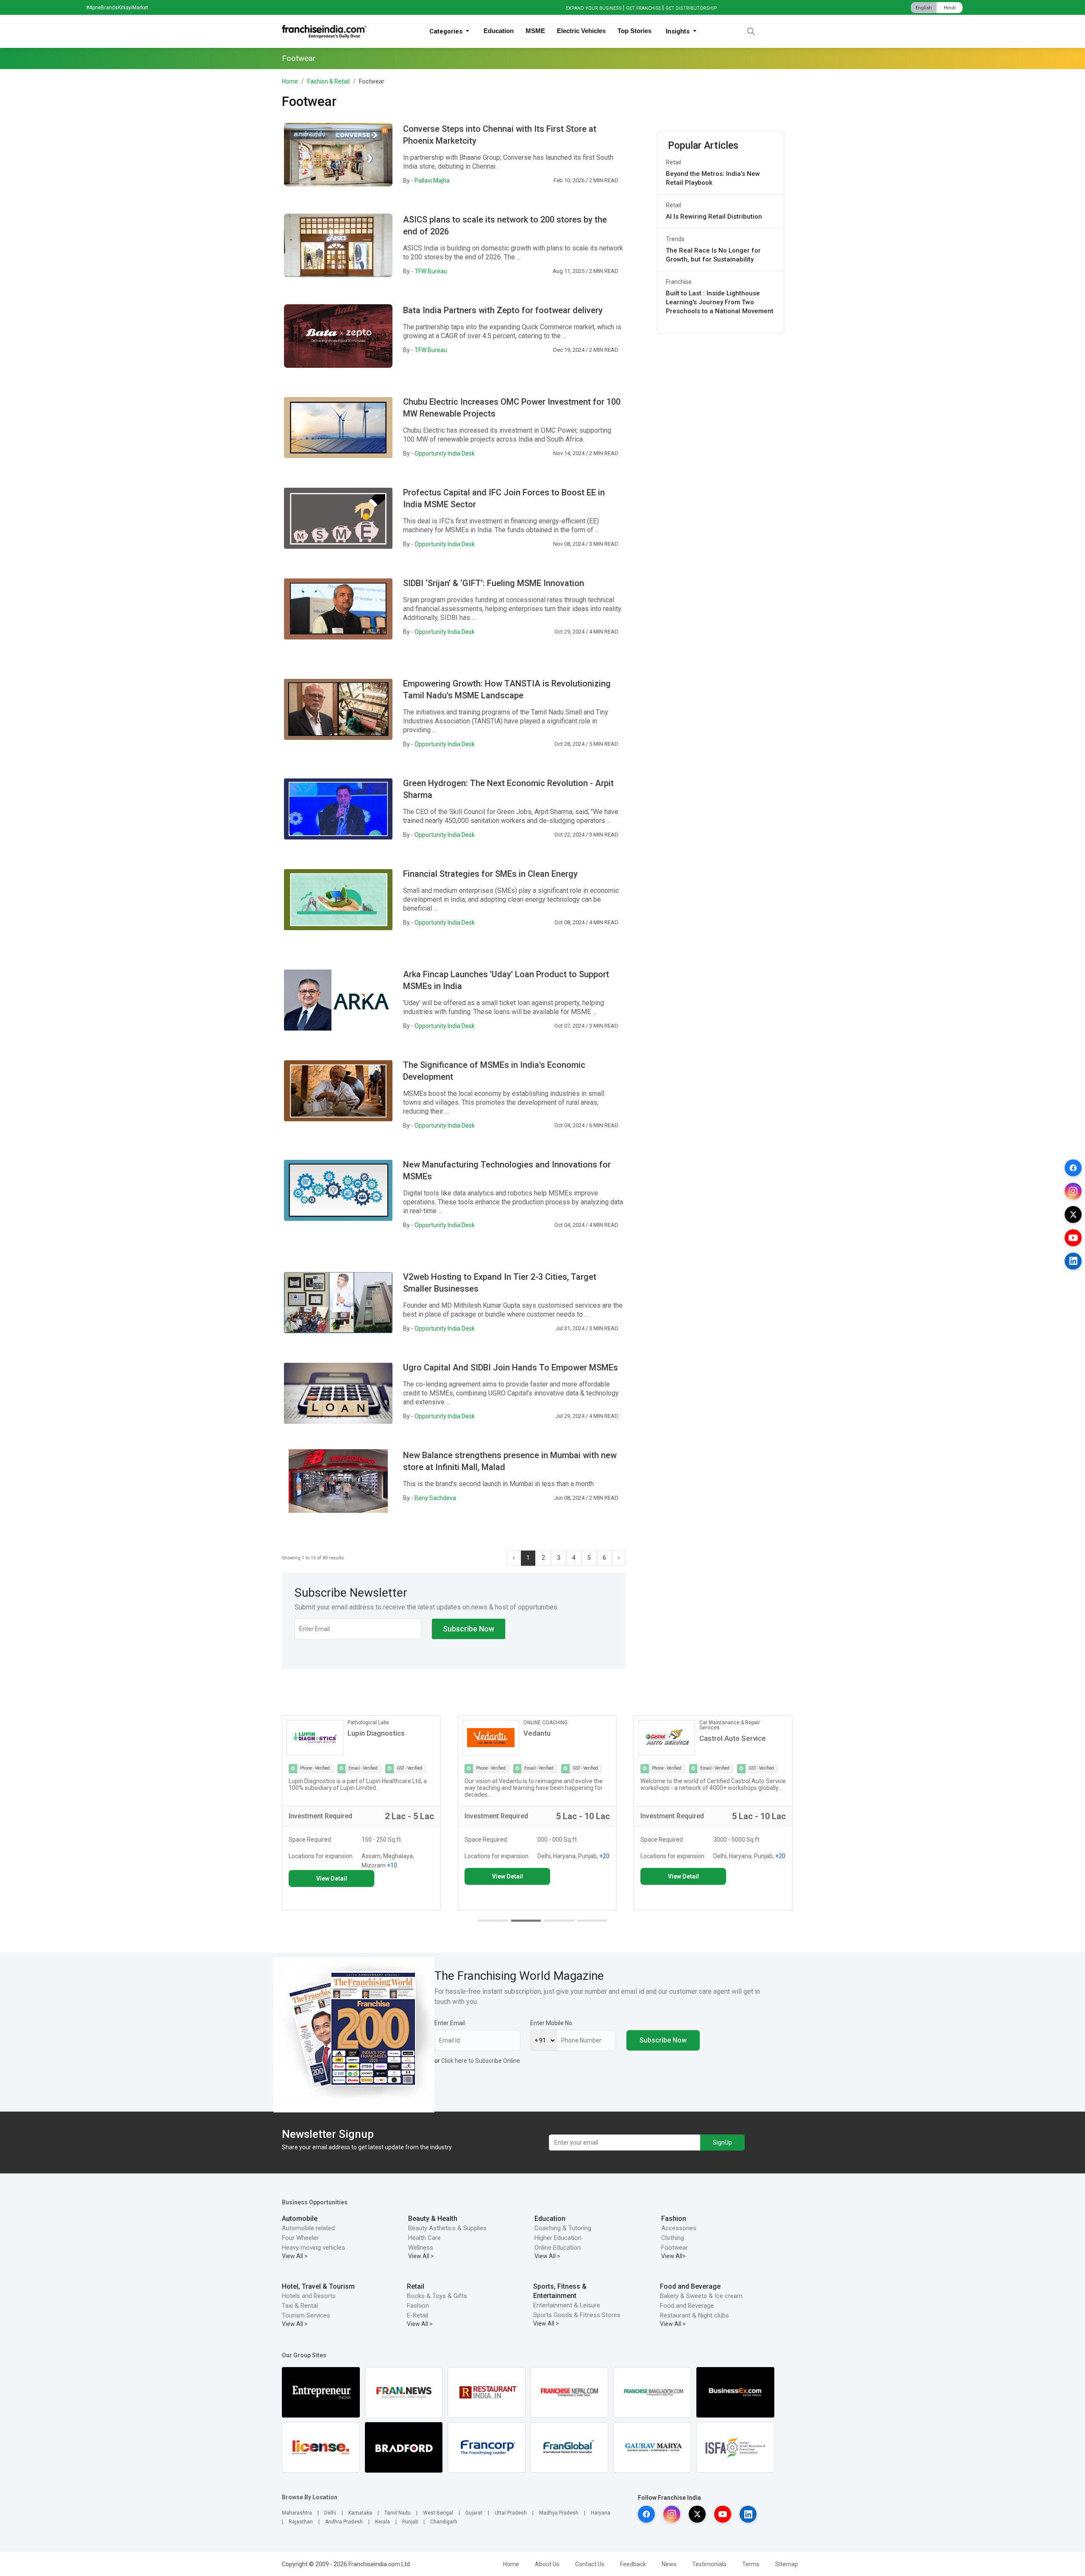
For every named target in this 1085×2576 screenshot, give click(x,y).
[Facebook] (1073, 1168)
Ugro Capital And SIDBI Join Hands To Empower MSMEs (511, 1367)
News (669, 2564)
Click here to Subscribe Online (481, 2061)
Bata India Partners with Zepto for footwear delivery (503, 310)
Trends (675, 239)
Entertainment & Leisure (567, 2305)
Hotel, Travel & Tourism (318, 2286)
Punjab (410, 2522)
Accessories (679, 2228)
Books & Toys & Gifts (437, 2296)
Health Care (424, 2238)
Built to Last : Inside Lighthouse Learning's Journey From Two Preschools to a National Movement (720, 302)
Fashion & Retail (328, 81)
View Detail (332, 1876)
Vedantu (361, 1733)
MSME (535, 31)
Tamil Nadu (398, 2513)
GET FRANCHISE (644, 8)
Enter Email (450, 2023)
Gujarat (474, 2513)
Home (290, 81)
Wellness (421, 2248)
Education (499, 31)
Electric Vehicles (581, 31)
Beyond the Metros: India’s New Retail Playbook (713, 178)
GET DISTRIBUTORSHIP (691, 8)
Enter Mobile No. (552, 2023)
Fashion (674, 2219)
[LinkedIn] (1073, 1261)
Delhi (330, 2513)
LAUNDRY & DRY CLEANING (731, 1723)
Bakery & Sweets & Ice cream (701, 2296)
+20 (428, 1856)
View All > (295, 2256)
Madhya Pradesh (559, 2513)
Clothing (673, 2238)
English (924, 8)
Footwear (675, 2248)
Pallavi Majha (432, 181)
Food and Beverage (690, 2286)
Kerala (383, 2522)
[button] (493, 1921)
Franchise (679, 282)
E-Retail (417, 2315)
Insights (679, 31)
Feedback (633, 2564)
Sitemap (787, 2564)
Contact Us (590, 2564)
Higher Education (558, 2238)
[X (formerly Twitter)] (1073, 1214)
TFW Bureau (431, 271)
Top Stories (634, 31)
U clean (711, 1733)
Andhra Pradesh (344, 2522)
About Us (547, 2564)
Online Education (558, 2248)
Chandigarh (444, 2522)
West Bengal (438, 2513)
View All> (673, 2256)
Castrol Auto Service (557, 1738)
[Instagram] (1073, 1191)
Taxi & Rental (300, 2306)
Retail (673, 162)
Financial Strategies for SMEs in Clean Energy (490, 874)
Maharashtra (297, 2513)
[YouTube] (1073, 1238)
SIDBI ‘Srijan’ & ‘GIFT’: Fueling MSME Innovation (494, 583)
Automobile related (308, 2228)
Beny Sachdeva (435, 1498)
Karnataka (360, 2513)
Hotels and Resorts (309, 2296)
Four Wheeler (300, 2238)
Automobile (300, 2219)
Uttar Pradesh (511, 2513)
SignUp (722, 2142)
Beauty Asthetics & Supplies (447, 2228)
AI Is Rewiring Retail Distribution (714, 217)
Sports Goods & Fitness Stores (577, 2315)
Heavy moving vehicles (313, 2248)
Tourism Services (306, 2315)
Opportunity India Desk (445, 453)
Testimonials (709, 2564)
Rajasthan (301, 2522)
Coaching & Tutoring (563, 2228)
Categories (447, 31)
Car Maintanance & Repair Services (554, 1725)
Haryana (601, 2513)
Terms (751, 2564)
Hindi (950, 8)
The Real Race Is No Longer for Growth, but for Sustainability (713, 255)
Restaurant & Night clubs (694, 2315)
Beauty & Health (433, 2219)
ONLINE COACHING (370, 1723)
